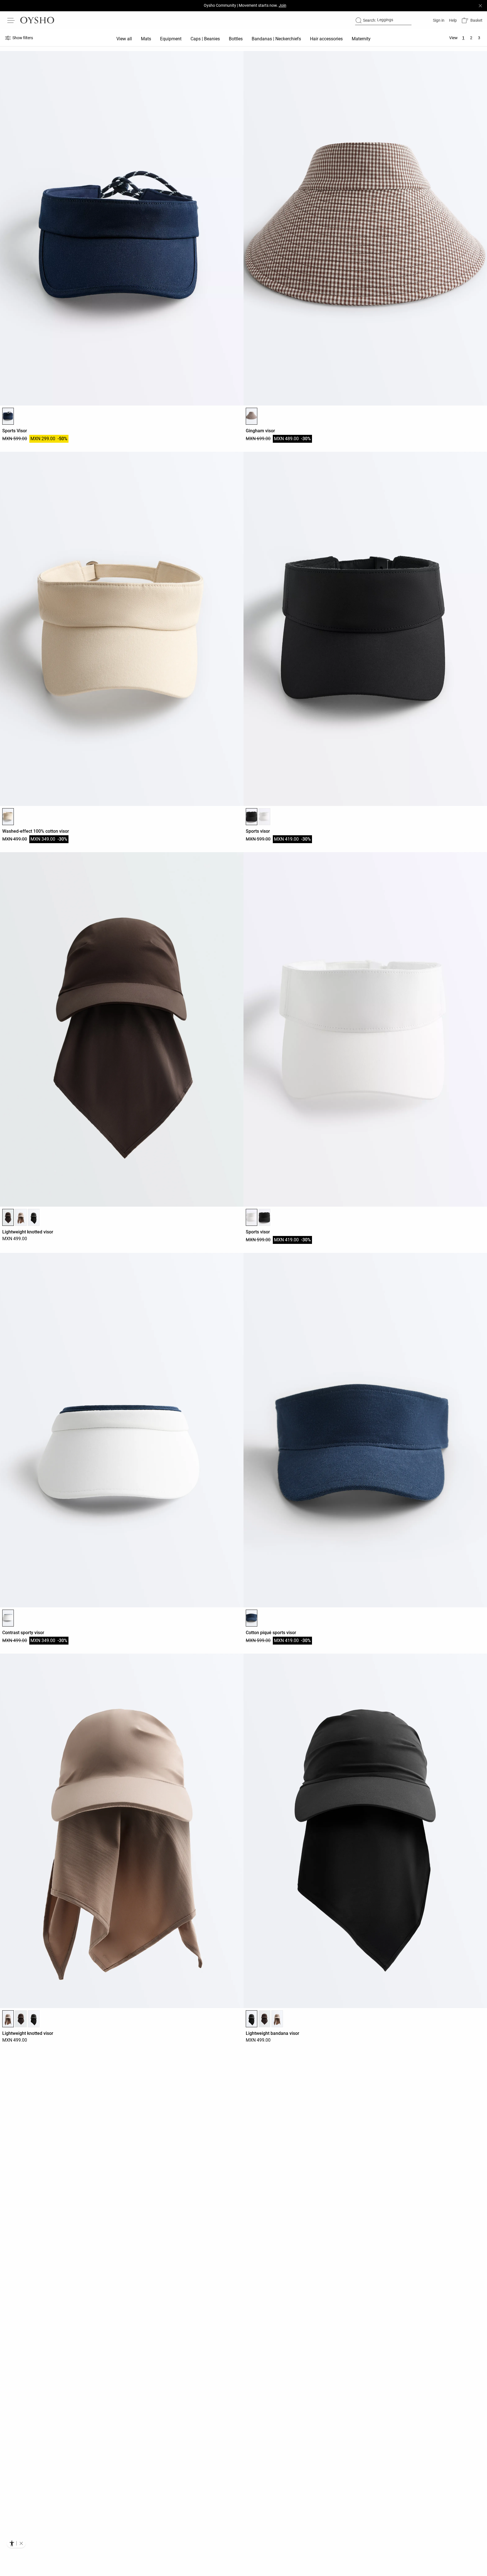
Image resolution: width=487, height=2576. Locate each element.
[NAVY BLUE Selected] (8, 416)
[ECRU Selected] (8, 817)
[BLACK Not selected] (34, 1217)
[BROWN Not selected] (21, 2019)
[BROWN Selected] (252, 416)
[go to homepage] (37, 20)
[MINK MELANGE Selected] (8, 2019)
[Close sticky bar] (480, 6)
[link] (438, 20)
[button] (472, 20)
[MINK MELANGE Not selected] (21, 1217)
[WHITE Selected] (252, 1217)
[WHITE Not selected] (264, 817)
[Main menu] (11, 20)
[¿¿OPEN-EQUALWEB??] (16, 2543)
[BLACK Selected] (252, 817)
